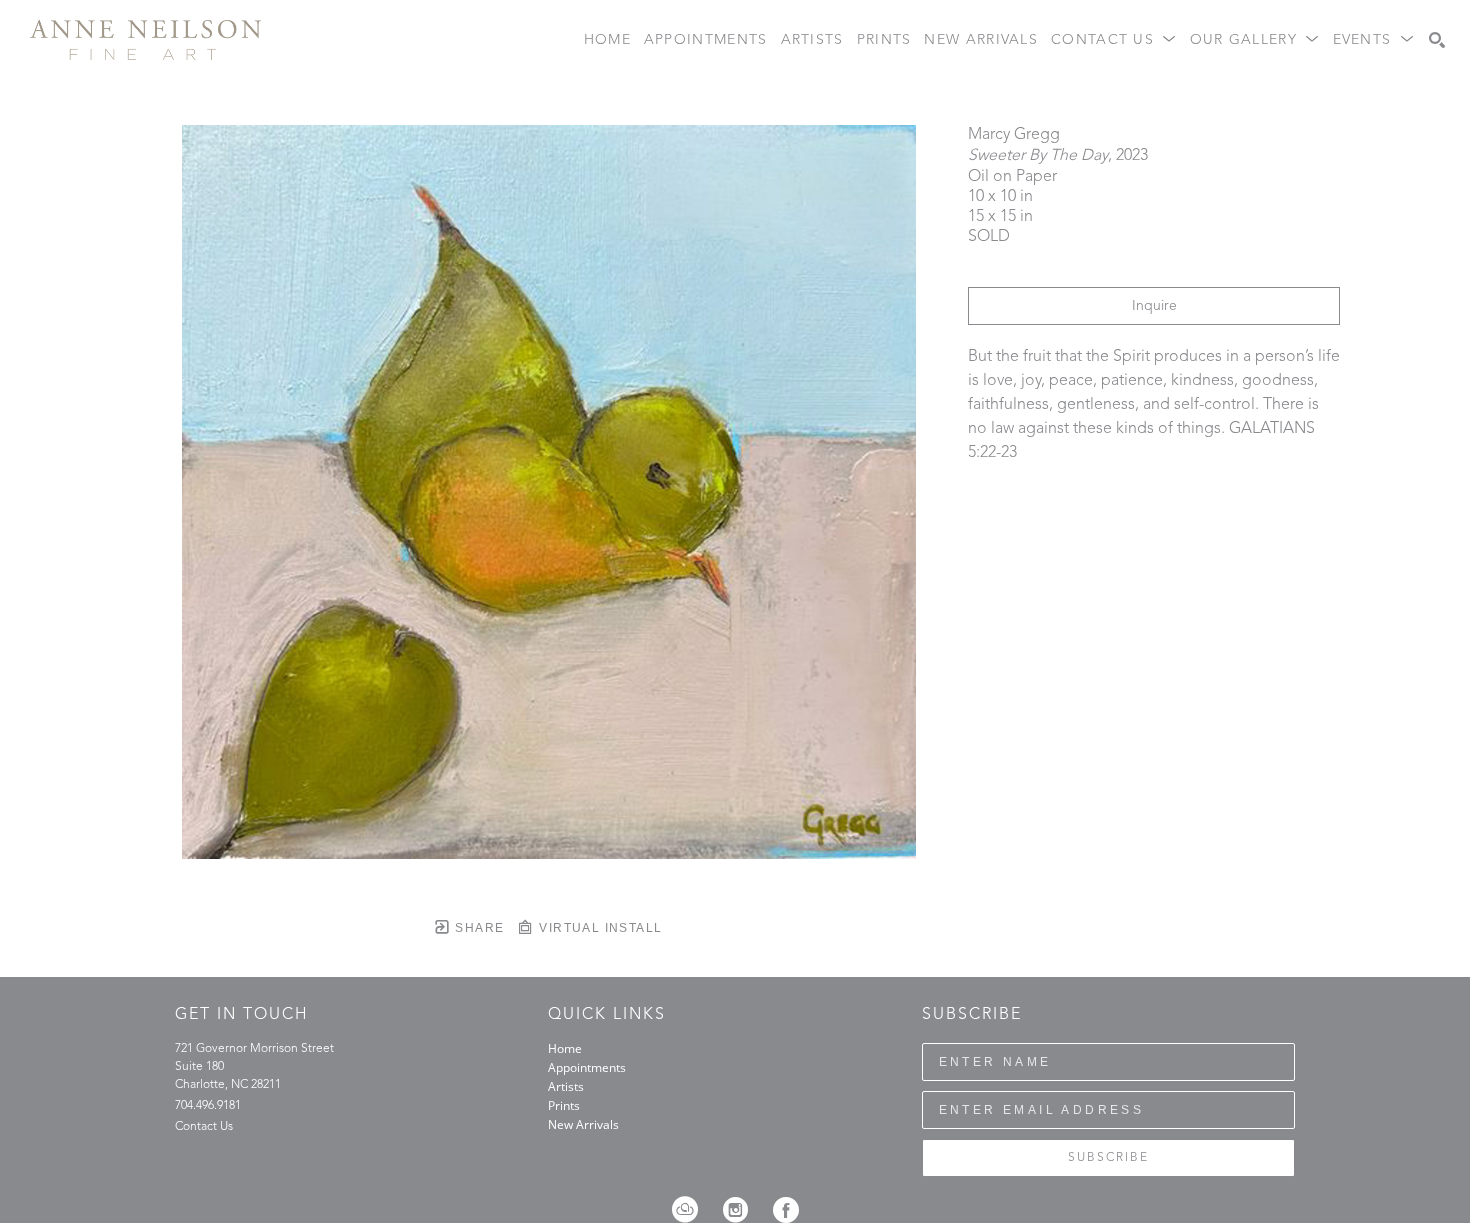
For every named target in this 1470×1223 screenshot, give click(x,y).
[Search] (1437, 40)
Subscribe (1108, 1158)
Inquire (1154, 306)
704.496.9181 (208, 1106)
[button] (1114, 40)
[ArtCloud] (691, 1210)
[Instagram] (742, 1210)
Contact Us (204, 1127)
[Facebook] (786, 1210)
